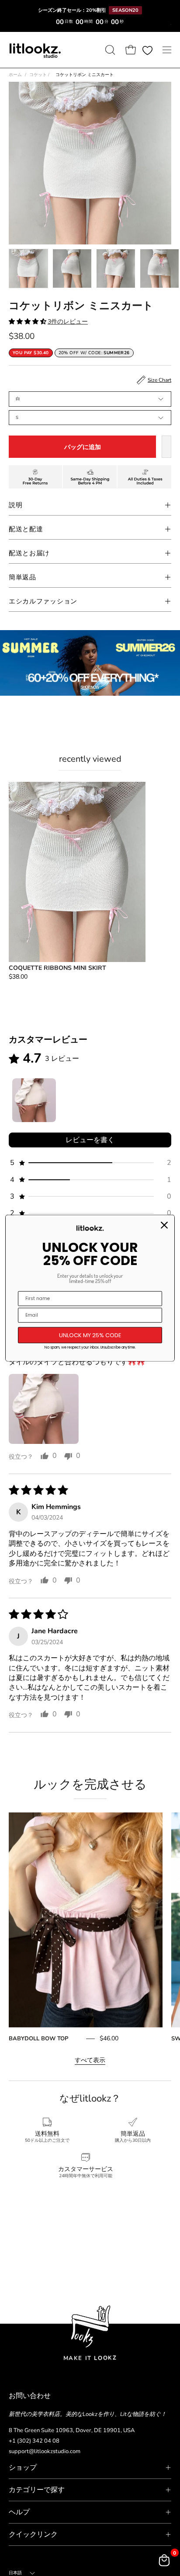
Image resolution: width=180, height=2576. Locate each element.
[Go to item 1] (34, 1100)
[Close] (164, 1225)
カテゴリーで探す (37, 2490)
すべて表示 (90, 2060)
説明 (16, 505)
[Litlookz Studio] (35, 50)
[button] (109, 50)
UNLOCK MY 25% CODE (90, 1335)
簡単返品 (22, 577)
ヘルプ (19, 2512)
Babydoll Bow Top (38, 2039)
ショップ (23, 2468)
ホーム (15, 75)
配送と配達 (26, 529)
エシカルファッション (43, 601)
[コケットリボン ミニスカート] (28, 268)
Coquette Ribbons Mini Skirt (57, 968)
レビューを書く (90, 1140)
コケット (39, 75)
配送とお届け (29, 553)
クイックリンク (33, 2534)
